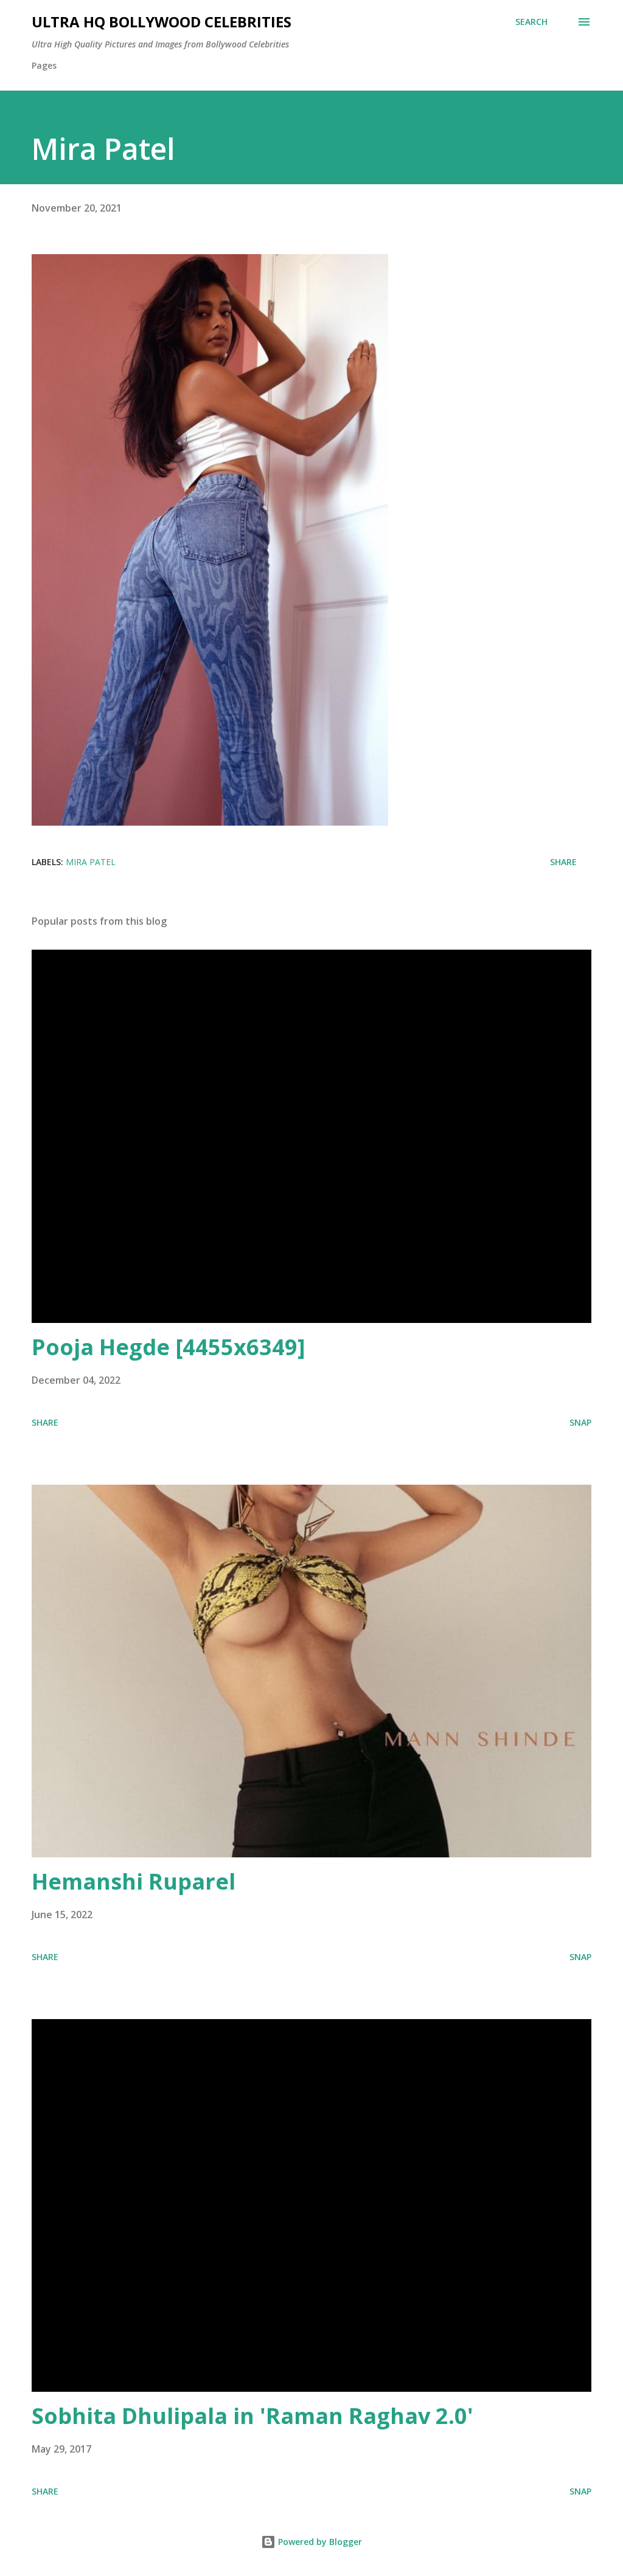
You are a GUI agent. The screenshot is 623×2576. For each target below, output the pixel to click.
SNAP (580, 1422)
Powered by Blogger (319, 2542)
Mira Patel (91, 862)
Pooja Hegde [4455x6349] (169, 1347)
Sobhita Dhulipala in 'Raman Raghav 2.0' (252, 2416)
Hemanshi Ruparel (134, 1881)
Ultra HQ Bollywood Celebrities (162, 22)
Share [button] (563, 862)
